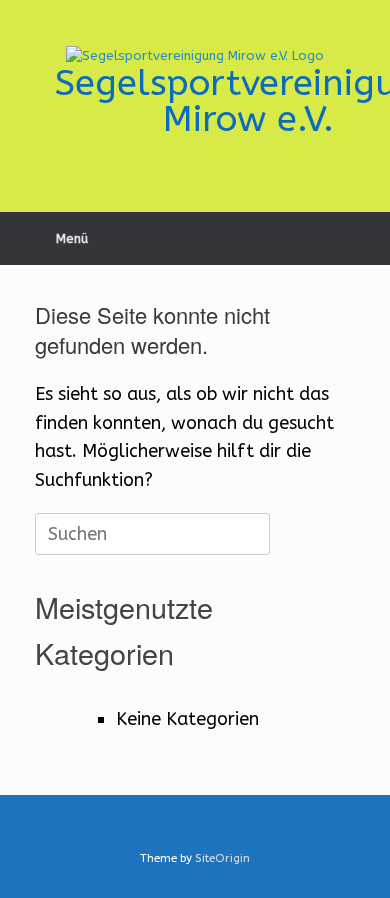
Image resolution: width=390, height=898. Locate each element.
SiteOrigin (222, 858)
